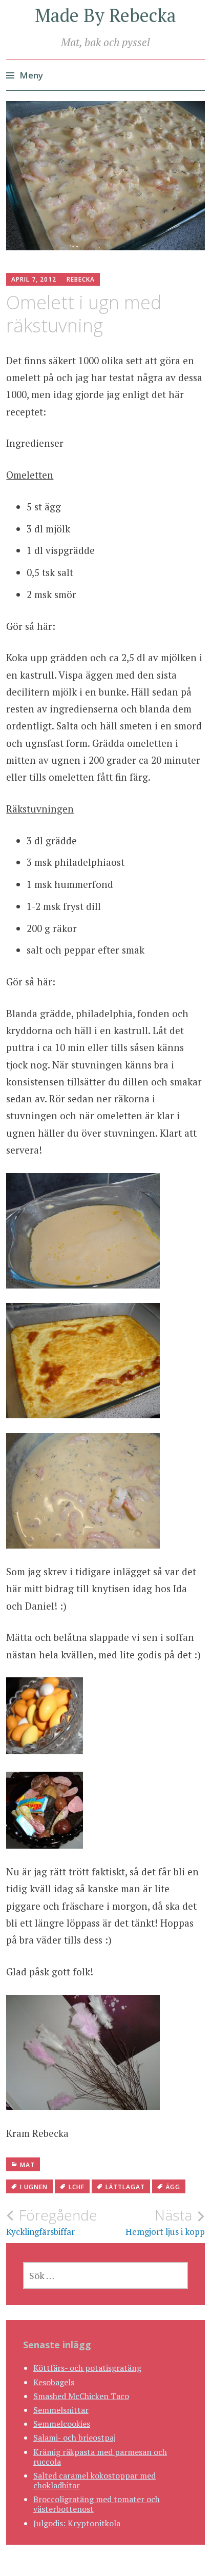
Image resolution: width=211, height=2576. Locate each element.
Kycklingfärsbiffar (52, 2222)
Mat (27, 2165)
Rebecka (81, 279)
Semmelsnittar (61, 2410)
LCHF (77, 2187)
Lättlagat (125, 2187)
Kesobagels (54, 2382)
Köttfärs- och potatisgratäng (87, 2368)
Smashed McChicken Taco (81, 2396)
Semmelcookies (62, 2424)
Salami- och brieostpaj (75, 2438)
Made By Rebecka (105, 15)
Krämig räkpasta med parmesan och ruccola (100, 2457)
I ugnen (34, 2187)
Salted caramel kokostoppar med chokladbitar (94, 2480)
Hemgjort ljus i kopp (165, 2222)
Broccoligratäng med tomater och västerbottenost (97, 2504)
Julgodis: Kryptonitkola (77, 2523)
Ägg (173, 2187)
